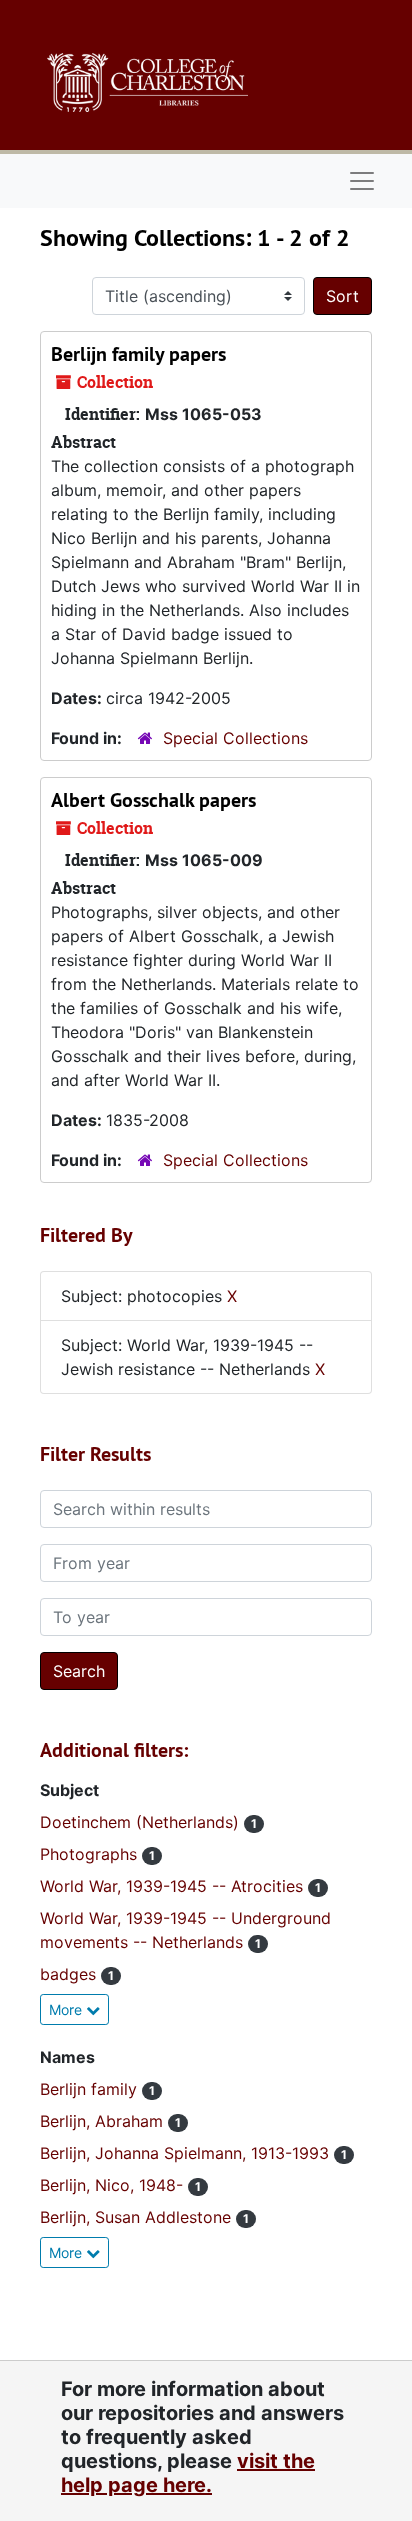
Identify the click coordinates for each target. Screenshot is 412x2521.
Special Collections (235, 738)
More (67, 2009)
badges (70, 1974)
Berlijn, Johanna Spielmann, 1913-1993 (187, 2153)
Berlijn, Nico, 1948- (114, 2185)
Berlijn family (91, 2089)
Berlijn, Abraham (104, 2121)
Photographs (91, 1854)
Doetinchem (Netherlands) (142, 1822)
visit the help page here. (188, 2473)
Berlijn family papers (138, 354)
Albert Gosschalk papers (153, 800)
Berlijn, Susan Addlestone (138, 2217)
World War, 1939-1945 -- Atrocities (174, 1886)
